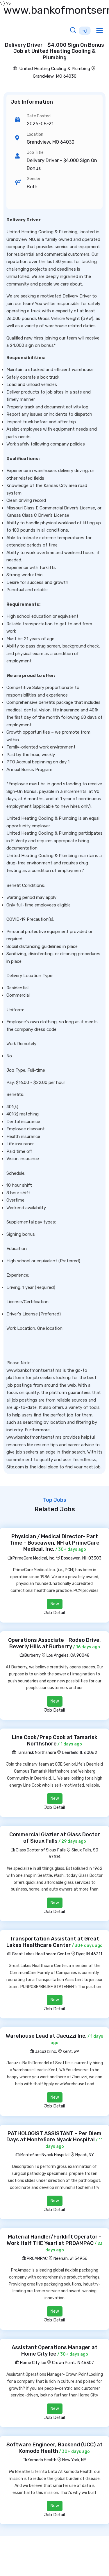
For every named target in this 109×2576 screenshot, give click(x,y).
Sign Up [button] (85, 31)
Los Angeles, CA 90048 (68, 1655)
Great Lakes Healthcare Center (41, 1954)
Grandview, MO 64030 (55, 76)
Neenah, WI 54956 (70, 2259)
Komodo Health (42, 2460)
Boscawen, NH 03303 (81, 1558)
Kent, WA (71, 2052)
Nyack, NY (85, 2155)
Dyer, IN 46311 (89, 1954)
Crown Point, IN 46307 (73, 2363)
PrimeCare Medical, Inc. (33, 1558)
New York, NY (74, 2460)
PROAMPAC (37, 2259)
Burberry (32, 1655)
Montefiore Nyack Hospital (44, 2155)
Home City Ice (33, 2363)
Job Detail (54, 1613)
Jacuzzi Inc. (45, 2052)
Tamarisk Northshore (36, 1753)
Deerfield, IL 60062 (79, 1753)
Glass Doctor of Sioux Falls (40, 1850)
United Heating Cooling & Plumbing (54, 69)
